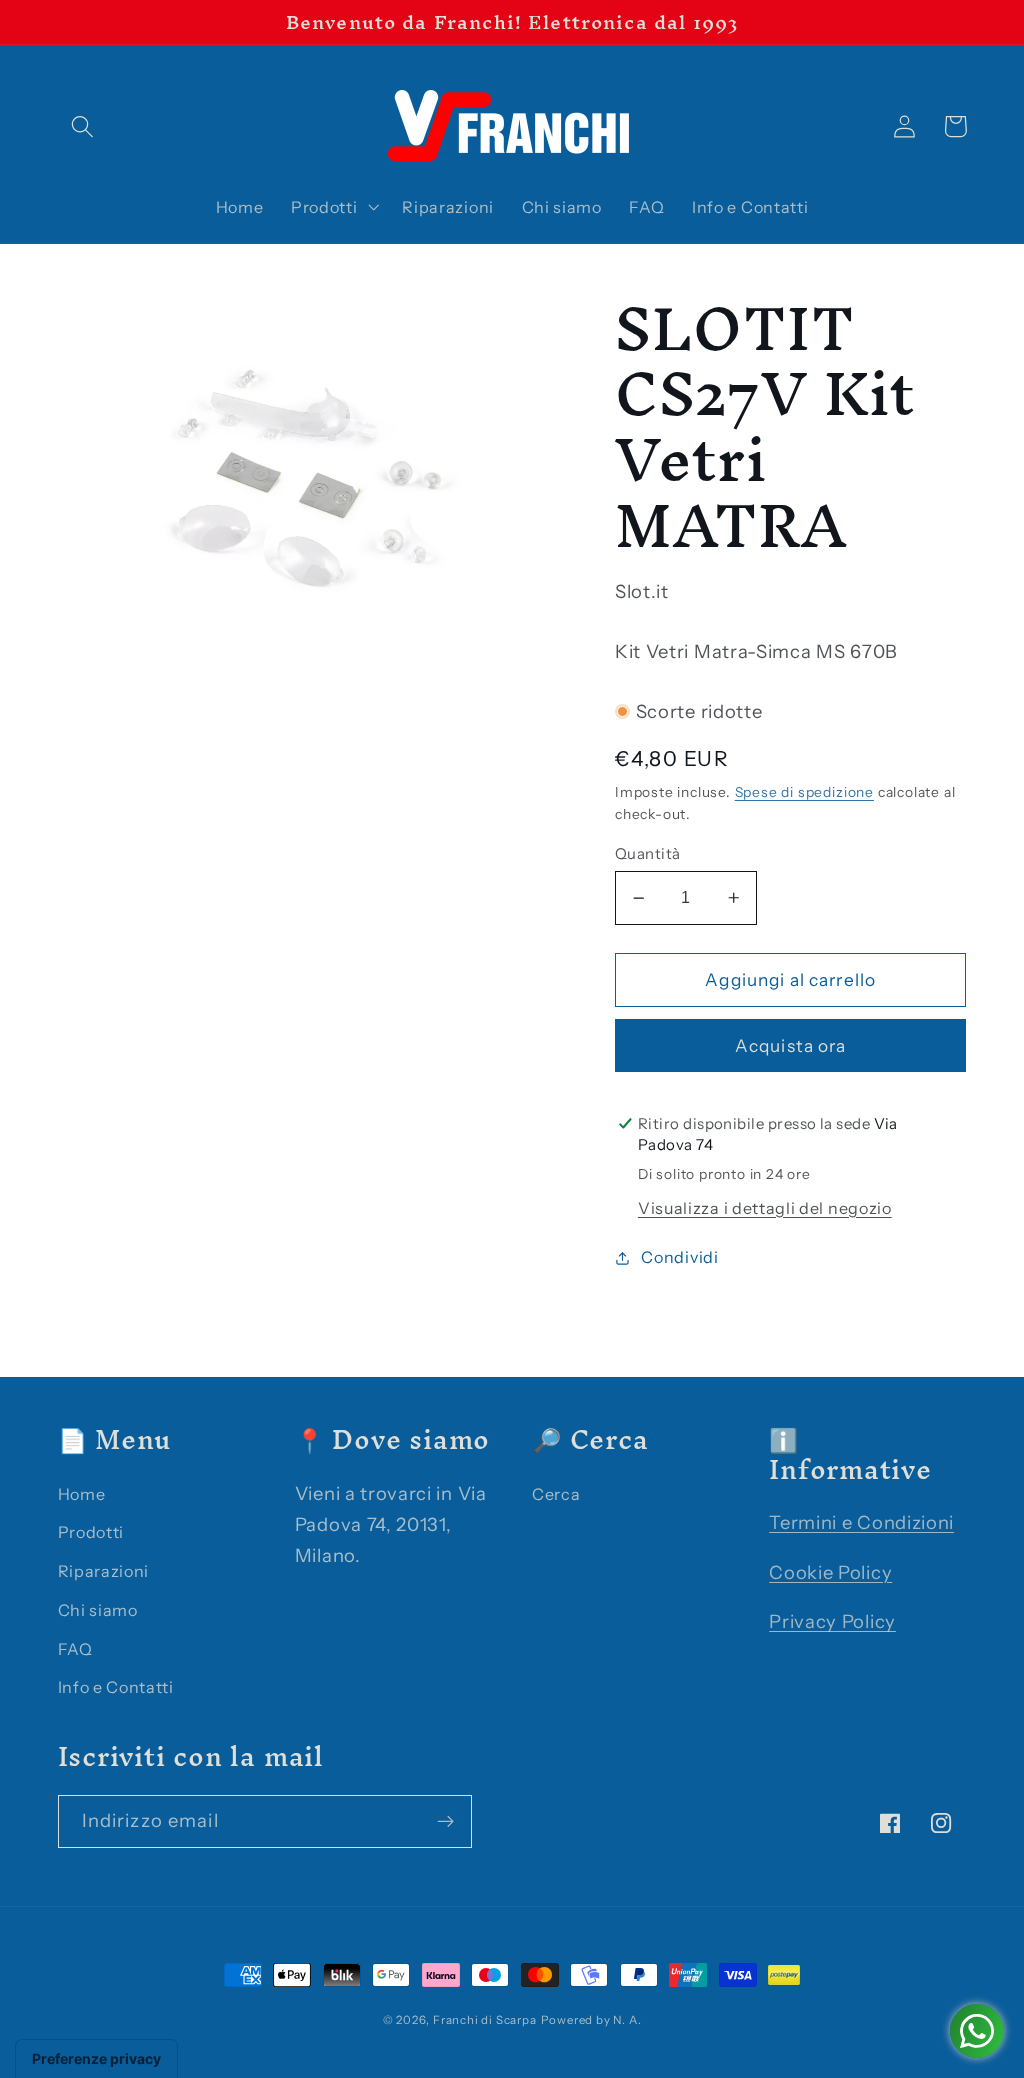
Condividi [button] (679, 1257)
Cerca (556, 1494)
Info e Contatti (116, 1687)
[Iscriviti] (445, 1822)
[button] (83, 126)
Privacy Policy (832, 1621)
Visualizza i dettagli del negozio (765, 1208)
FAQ (75, 1649)
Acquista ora (791, 1045)
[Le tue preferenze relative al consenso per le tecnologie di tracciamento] (96, 2059)
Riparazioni (104, 1571)
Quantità (648, 853)
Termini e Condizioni (861, 1522)
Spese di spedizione (804, 792)
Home (82, 1494)
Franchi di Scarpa (485, 2020)
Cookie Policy (830, 1572)
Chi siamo (98, 1610)
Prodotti (91, 1532)
